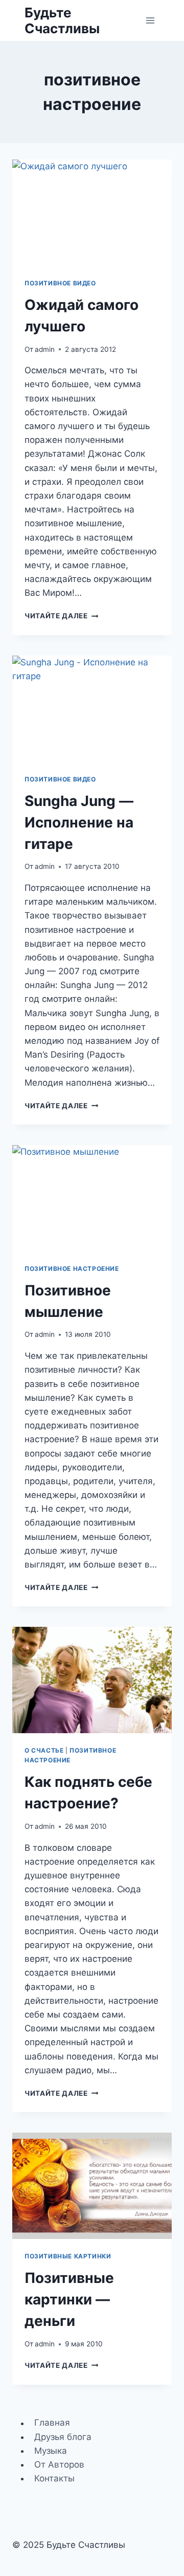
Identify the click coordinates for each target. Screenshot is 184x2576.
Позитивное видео (60, 283)
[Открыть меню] (150, 20)
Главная (52, 2423)
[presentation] (92, 213)
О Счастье (44, 1750)
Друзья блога (63, 2437)
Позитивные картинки (68, 2256)
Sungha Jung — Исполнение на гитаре (79, 822)
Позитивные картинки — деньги (69, 2299)
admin (45, 349)
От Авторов (59, 2465)
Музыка (51, 2451)
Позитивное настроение (72, 1269)
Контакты (54, 2478)
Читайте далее (61, 616)
